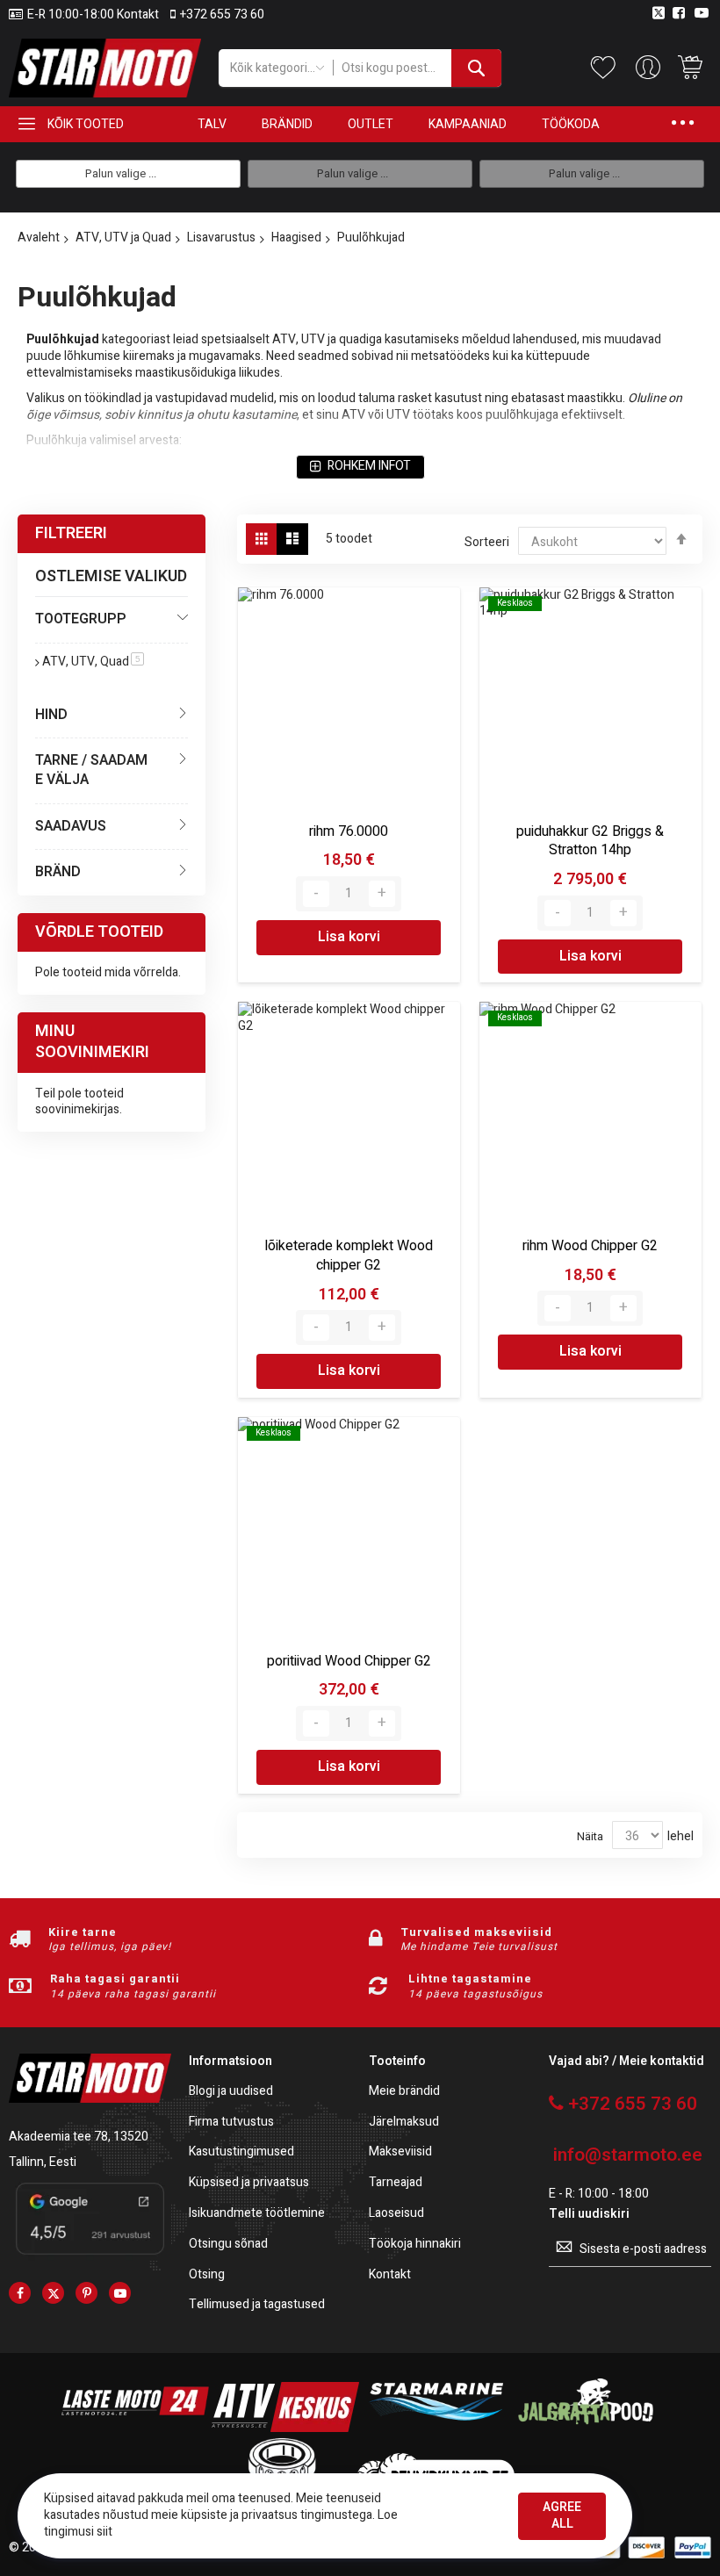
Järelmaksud (404, 2123)
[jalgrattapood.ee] (586, 2428)
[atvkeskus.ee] (285, 2428)
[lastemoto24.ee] (135, 2428)
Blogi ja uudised (231, 2092)
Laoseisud (396, 2214)
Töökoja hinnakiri (415, 2245)
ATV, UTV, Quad (93, 662)
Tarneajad (396, 2183)
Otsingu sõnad (228, 2245)
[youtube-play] (120, 2293)
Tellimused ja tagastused (257, 2305)
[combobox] (417, 68)
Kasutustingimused (241, 2152)
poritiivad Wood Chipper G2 (349, 1661)
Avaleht (39, 237)
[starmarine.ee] (436, 2428)
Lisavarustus (221, 237)
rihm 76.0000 (349, 831)
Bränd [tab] (58, 872)
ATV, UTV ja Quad (123, 237)
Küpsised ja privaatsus (249, 2183)
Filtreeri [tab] (71, 533)
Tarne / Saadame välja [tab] (91, 770)
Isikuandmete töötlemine (257, 2214)
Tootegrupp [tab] (81, 619)
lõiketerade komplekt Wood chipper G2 (349, 1256)
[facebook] (20, 2293)
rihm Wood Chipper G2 (590, 1246)
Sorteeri (487, 542)
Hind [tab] (51, 715)
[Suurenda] (382, 894)
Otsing (207, 2275)
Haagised (296, 237)
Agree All (562, 2515)
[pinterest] (86, 2293)
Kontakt (390, 2275)
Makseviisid (400, 2152)
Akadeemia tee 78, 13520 (79, 2137)
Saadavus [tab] (71, 826)
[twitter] (53, 2293)
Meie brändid (404, 2092)
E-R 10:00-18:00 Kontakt (93, 15)
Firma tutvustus (231, 2123)
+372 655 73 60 (222, 15)
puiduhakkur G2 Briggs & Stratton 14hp (590, 841)
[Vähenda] (316, 894)
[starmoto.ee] (105, 68)
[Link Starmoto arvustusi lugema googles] (90, 2257)
